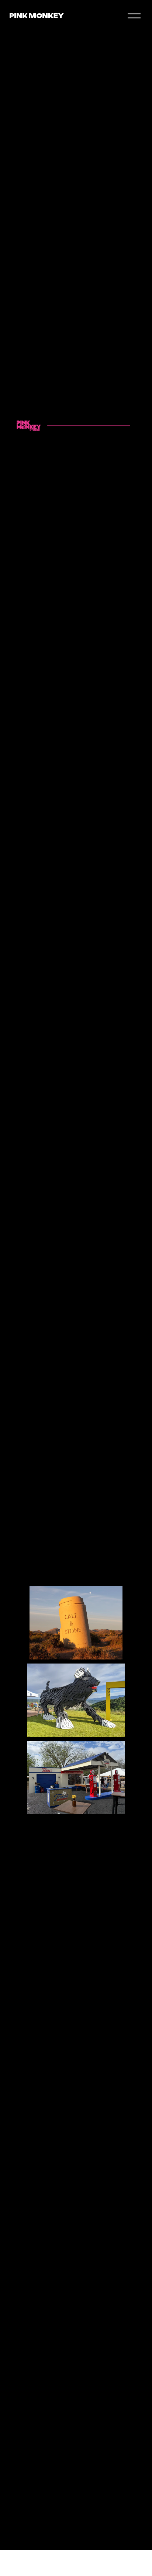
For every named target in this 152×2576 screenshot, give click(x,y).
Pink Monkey (36, 16)
